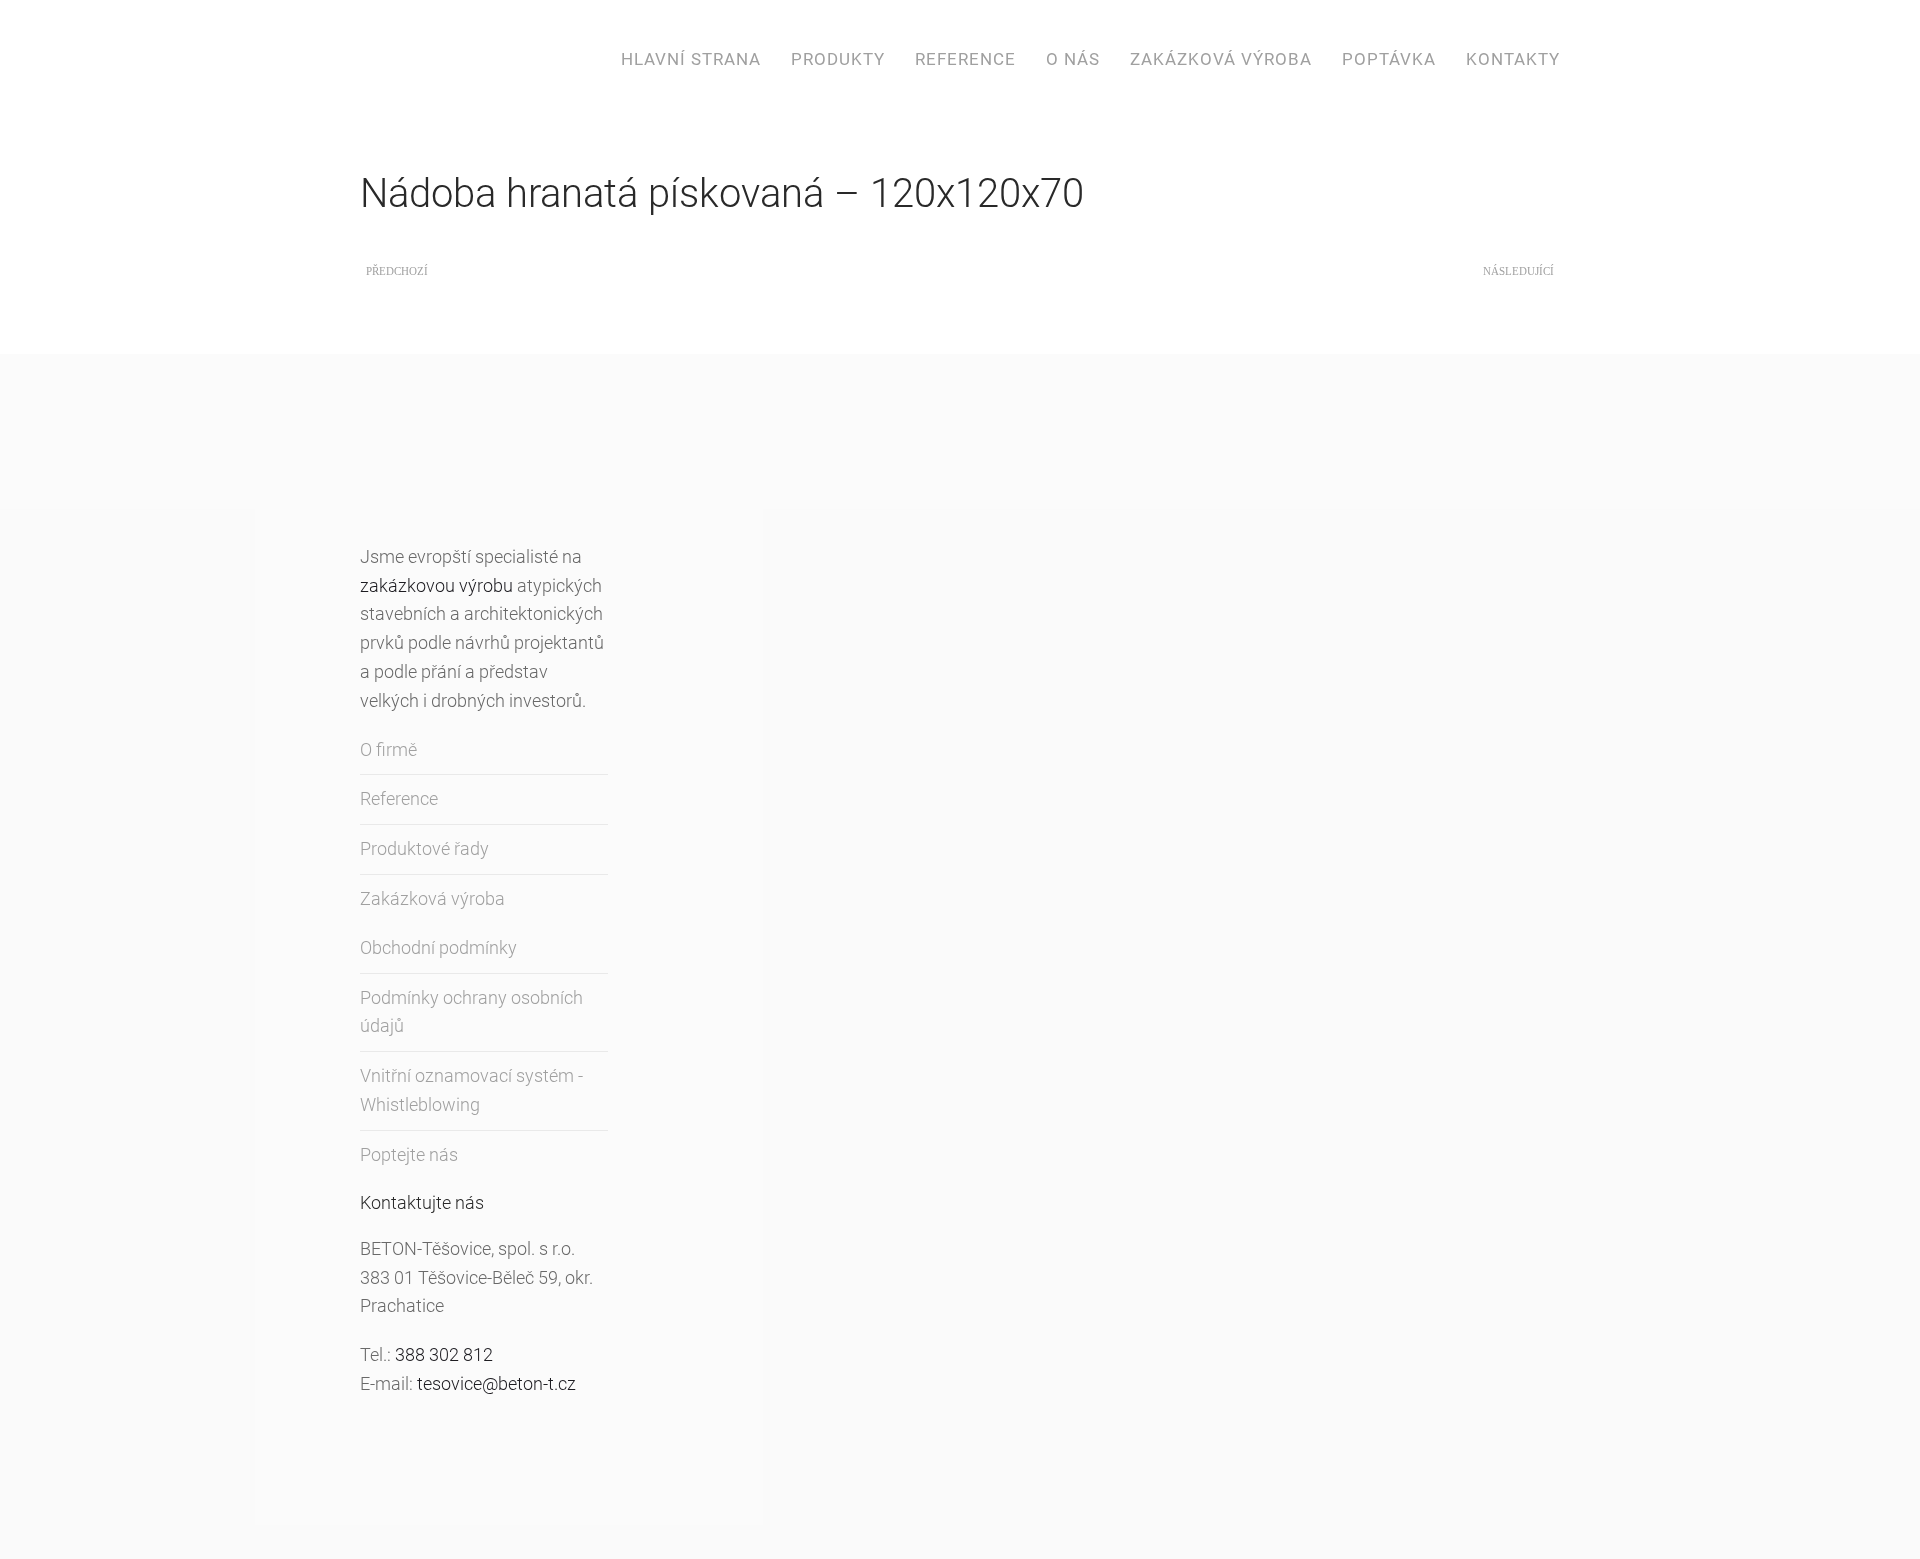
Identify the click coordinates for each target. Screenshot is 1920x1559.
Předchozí (397, 271)
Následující (1518, 271)
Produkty (838, 59)
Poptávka (1389, 59)
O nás (1073, 59)
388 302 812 (444, 1354)
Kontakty (1513, 59)
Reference (965, 59)
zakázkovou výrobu (436, 585)
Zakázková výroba (1221, 59)
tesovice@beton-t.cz (496, 1383)
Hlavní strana (691, 59)
